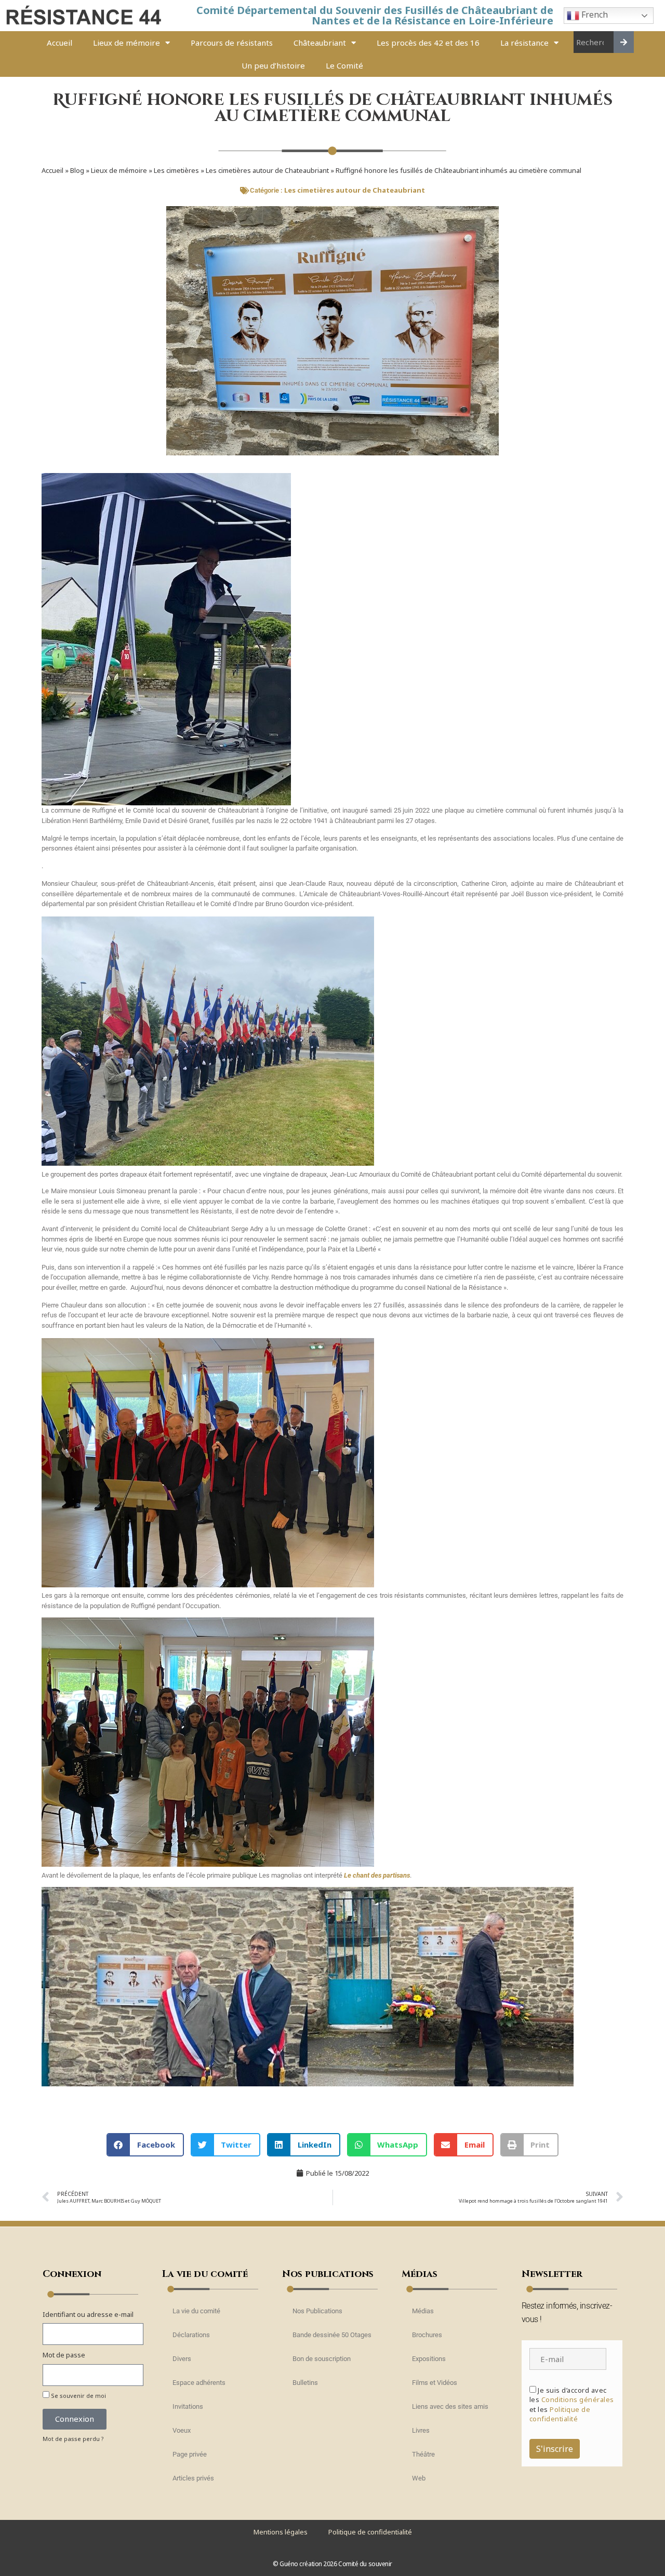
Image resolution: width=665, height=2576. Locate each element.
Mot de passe (64, 2355)
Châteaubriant (320, 43)
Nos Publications (317, 2311)
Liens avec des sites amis (450, 2406)
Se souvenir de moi (78, 2396)
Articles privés (193, 2478)
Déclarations (191, 2335)
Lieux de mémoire (127, 43)
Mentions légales (281, 2532)
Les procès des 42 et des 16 (428, 43)
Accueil (59, 43)
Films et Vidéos (435, 2383)
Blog (77, 170)
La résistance (524, 43)
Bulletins (305, 2383)
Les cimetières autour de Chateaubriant (267, 170)
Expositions (429, 2359)
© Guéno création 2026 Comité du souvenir (332, 2564)
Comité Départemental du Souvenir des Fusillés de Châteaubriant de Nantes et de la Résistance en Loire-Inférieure (375, 15)
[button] (145, 2145)
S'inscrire (555, 2449)
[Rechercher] (624, 42)
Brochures (427, 2335)
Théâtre (423, 2454)
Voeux (182, 2430)
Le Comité (344, 65)
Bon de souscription (322, 2359)
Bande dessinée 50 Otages (332, 2335)
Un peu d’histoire (273, 65)
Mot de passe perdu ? (73, 2439)
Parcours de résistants (232, 43)
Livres (421, 2430)
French (594, 15)
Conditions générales (578, 2399)
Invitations (188, 2406)
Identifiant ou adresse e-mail (88, 2314)
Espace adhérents (199, 2383)
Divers (182, 2359)
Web (419, 2478)
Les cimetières (176, 170)
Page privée (190, 2454)
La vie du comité (196, 2311)
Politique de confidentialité (560, 2414)
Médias (423, 2311)
